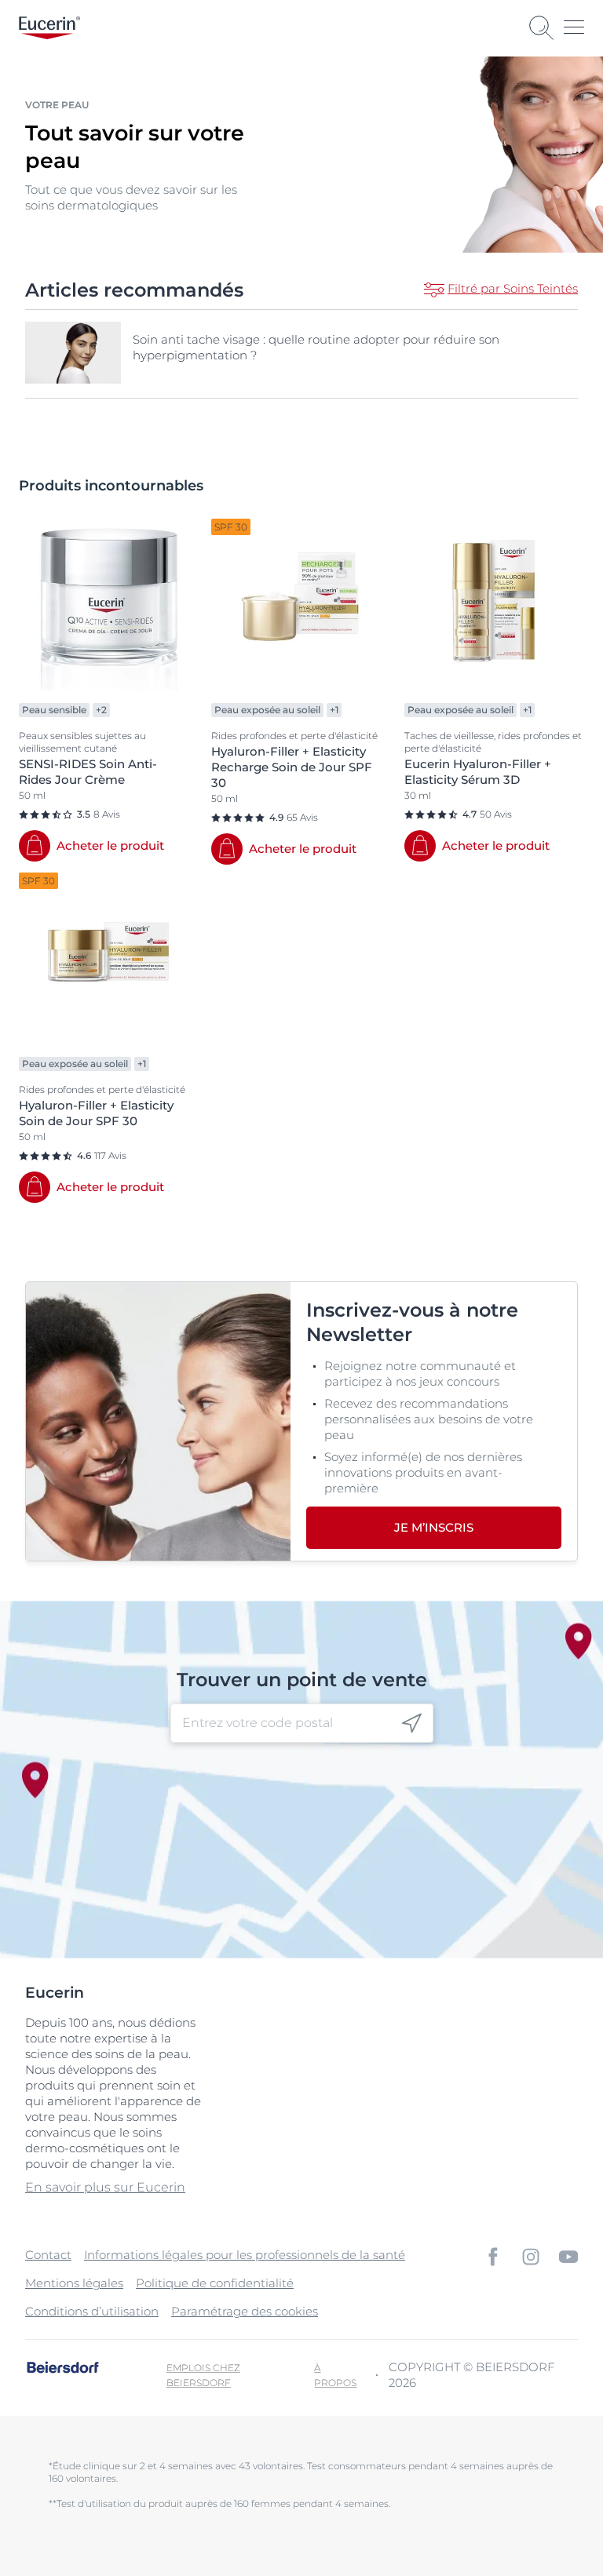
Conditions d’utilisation (92, 2311)
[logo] (49, 28)
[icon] (412, 1723)
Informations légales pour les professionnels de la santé (245, 2255)
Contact (48, 2255)
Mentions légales (74, 2283)
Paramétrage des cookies (245, 2311)
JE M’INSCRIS (434, 1527)
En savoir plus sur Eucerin (105, 2187)
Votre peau (57, 105)
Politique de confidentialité (215, 2283)
